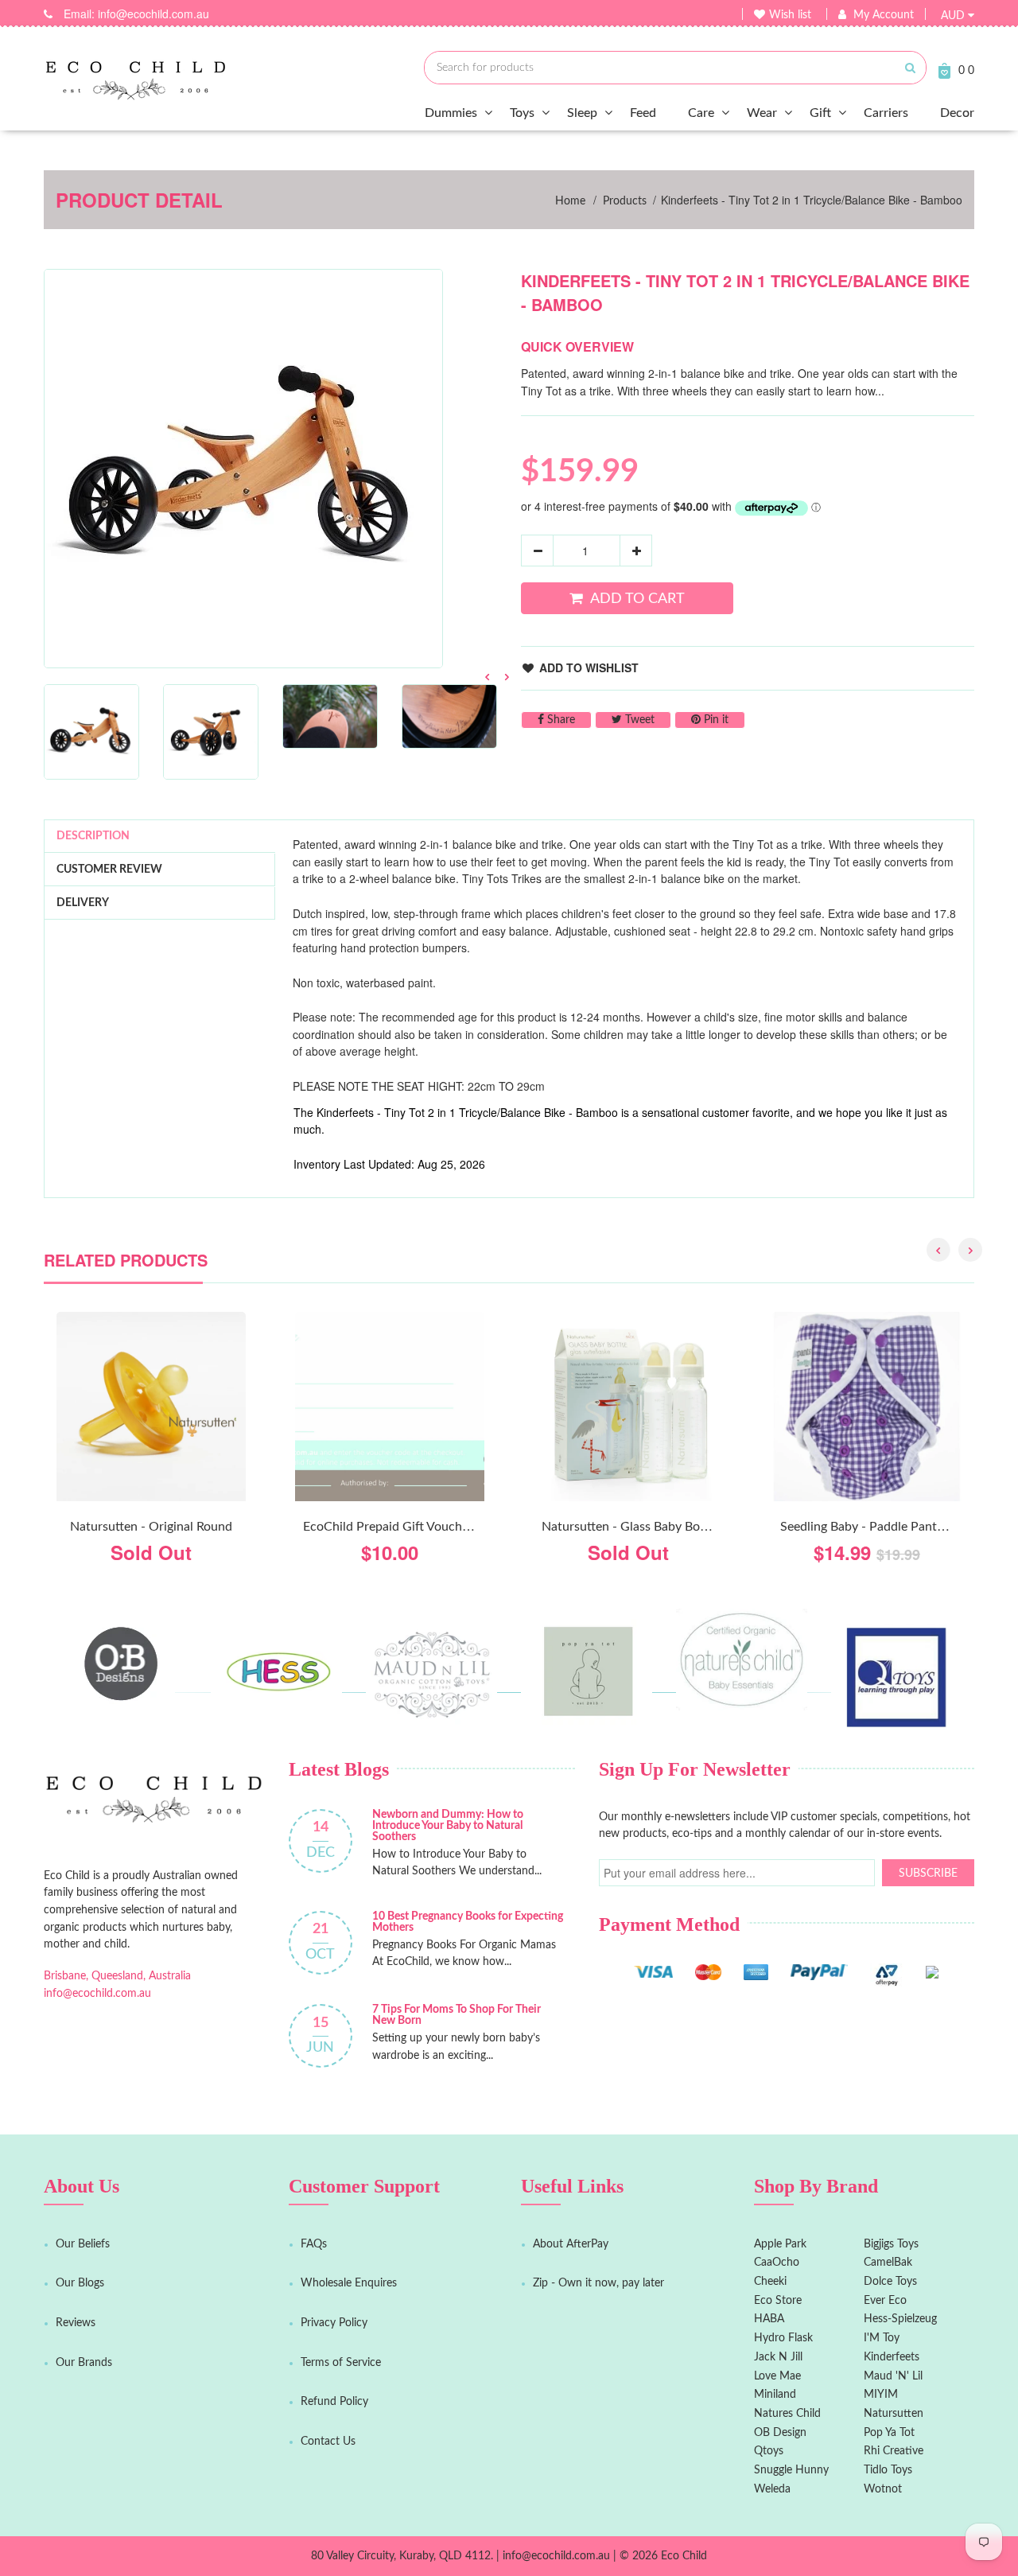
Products (625, 201)
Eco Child (684, 2556)
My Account (884, 15)
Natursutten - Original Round (151, 1527)
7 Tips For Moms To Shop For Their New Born (457, 2015)
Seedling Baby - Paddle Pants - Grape (884, 1527)
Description (93, 836)
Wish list (790, 15)
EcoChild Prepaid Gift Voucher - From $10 (420, 1527)
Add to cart (637, 599)
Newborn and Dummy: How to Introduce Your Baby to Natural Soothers (448, 1826)
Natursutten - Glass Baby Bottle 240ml (649, 1527)
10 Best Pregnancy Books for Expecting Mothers (468, 1922)
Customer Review (109, 870)
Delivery (83, 903)
